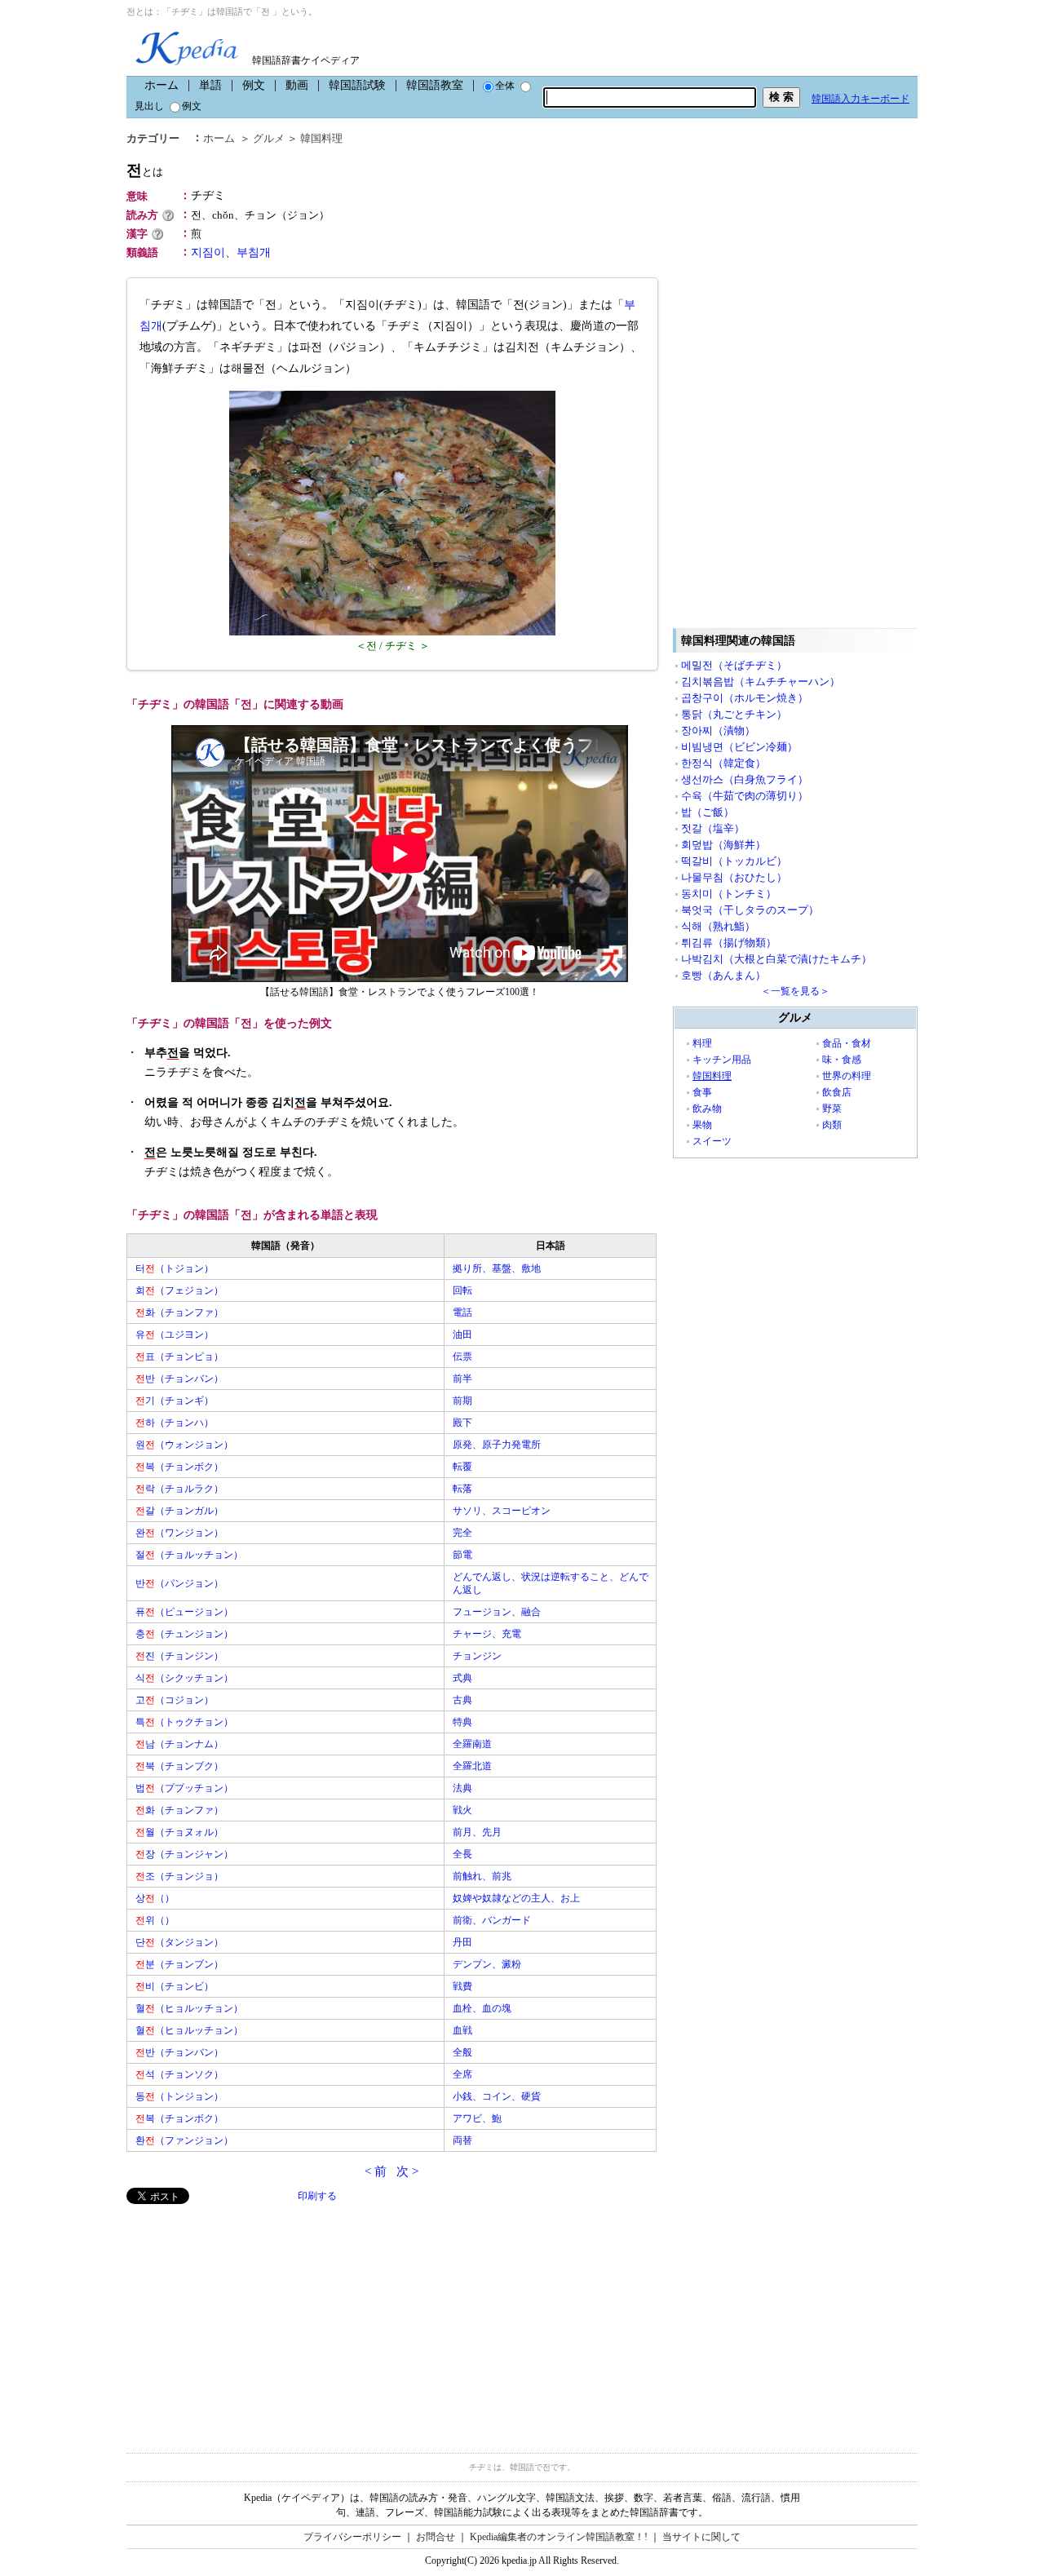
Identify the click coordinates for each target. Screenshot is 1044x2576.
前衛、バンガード (492, 1920)
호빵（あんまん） (723, 975)
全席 (462, 2074)
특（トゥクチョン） (184, 1722)
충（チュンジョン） (184, 1634)
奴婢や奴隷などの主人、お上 (516, 1898)
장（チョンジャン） (184, 1854)
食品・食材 (847, 1043)
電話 (462, 1312)
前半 (462, 1379)
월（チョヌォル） (179, 1832)
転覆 (462, 1467)
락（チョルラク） (179, 1489)
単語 (210, 85)
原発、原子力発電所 (497, 1445)
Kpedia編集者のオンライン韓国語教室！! (559, 2537)
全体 (505, 86)
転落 (462, 1489)
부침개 (254, 252)
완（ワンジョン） (179, 1533)
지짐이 (208, 252)
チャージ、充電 (487, 1634)
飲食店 (837, 1092)
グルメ (269, 138)
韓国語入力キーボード (860, 99)
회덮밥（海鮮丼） (723, 845)
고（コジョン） (175, 1700)
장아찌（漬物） (718, 730)
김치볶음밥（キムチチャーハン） (761, 682)
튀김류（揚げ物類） (729, 943)
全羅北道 (472, 1766)
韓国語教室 (435, 85)
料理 (702, 1043)
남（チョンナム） (179, 1744)
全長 (462, 1854)
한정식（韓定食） (723, 763)
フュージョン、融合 (497, 1612)
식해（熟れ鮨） (718, 926)
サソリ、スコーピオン (502, 1511)
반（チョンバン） (179, 1379)
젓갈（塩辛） (713, 828)
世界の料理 (847, 1076)
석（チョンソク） (179, 2074)
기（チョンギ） (175, 1401)
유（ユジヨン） (175, 1334)
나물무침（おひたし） (734, 877)
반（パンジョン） (179, 1583)
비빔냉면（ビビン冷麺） (739, 747)
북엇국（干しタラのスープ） (750, 910)
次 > (407, 2171)
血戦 (462, 2030)
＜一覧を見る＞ (795, 991)
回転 (462, 1290)
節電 (462, 1555)
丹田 (462, 1942)
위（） (155, 1920)
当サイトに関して (701, 2537)
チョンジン (477, 1656)
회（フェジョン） (179, 1290)
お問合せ (436, 2537)
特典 (462, 1722)
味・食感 (842, 1060)
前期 (462, 1401)
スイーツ (712, 1141)
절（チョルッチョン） (189, 1555)
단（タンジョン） (179, 1942)
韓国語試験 (357, 85)
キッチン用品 (722, 1060)
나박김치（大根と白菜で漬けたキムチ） (776, 959)
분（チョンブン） (179, 1964)
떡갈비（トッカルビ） (734, 861)
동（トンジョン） (179, 2096)
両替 (462, 2140)
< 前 (376, 2171)
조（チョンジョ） (179, 1876)
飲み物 (707, 1109)
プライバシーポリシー (352, 2537)
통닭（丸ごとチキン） (734, 714)
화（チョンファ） (179, 1312)
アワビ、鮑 (477, 2118)
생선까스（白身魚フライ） (745, 779)
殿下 (462, 1423)
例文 (254, 85)
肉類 (832, 1125)
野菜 (832, 1109)
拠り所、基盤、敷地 (497, 1268)
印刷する (317, 2196)
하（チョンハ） (175, 1423)
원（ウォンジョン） (184, 1445)
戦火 (462, 1810)
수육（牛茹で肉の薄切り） (745, 796)
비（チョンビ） (175, 1986)
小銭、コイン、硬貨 (497, 2096)
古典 (462, 1700)
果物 (702, 1125)
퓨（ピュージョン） (184, 1612)
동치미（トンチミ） (729, 894)
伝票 (462, 1357)
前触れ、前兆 (482, 1876)
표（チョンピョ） (179, 1357)
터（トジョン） (175, 1268)
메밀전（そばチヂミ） (734, 665)
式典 (462, 1678)
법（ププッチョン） (184, 1788)
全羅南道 (472, 1744)
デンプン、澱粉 (487, 1964)
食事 (702, 1092)
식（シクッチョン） (184, 1678)
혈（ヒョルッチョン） (189, 2008)
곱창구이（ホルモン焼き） (745, 698)
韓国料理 (321, 138)
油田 (462, 1334)
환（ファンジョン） (184, 2140)
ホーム (161, 85)
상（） (155, 1898)
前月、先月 (477, 1832)
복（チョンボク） (179, 1467)
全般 (462, 2052)
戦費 (462, 1986)
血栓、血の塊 (482, 2008)
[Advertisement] (249, 2318)
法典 (462, 1788)
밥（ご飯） (708, 812)
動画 (297, 85)
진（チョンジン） (179, 1656)
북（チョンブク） (179, 1766)
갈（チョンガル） (179, 1511)
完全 (462, 1533)
